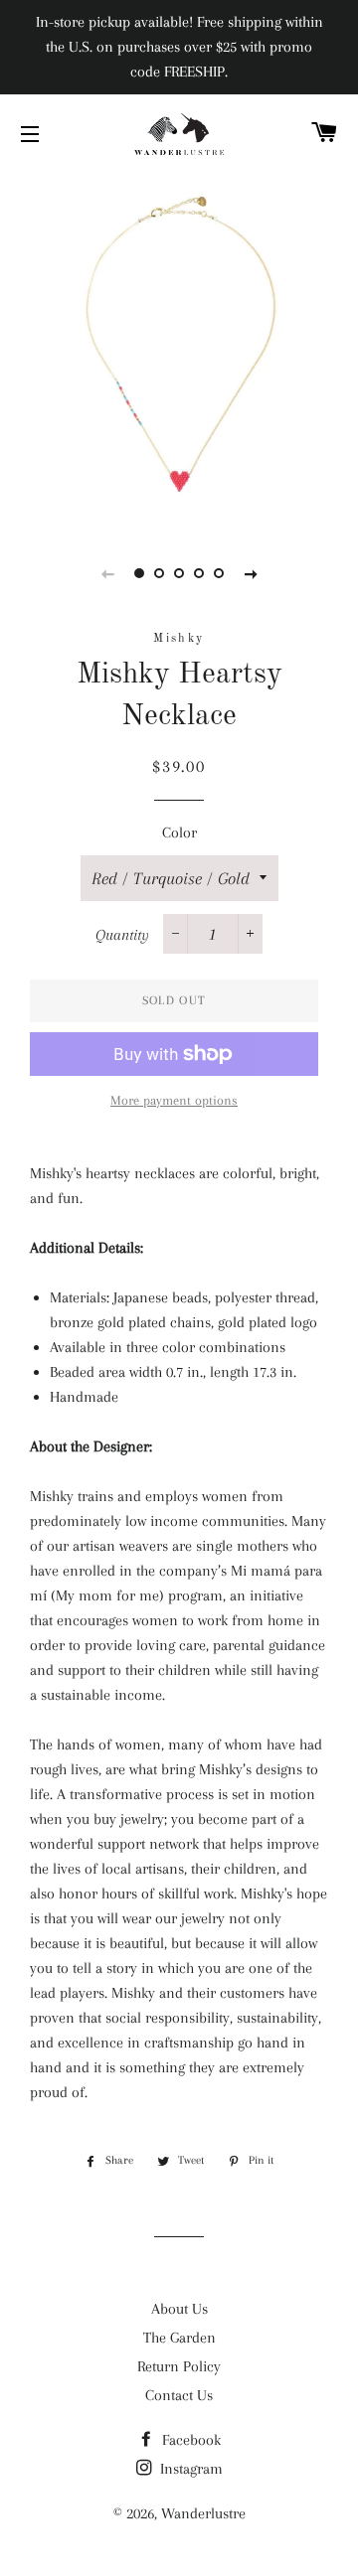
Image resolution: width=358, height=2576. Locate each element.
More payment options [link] (174, 1100)
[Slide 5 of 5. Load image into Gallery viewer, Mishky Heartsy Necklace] (219, 573)
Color (179, 833)
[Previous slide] (107, 573)
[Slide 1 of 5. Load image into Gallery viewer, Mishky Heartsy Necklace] (139, 573)
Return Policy (179, 2366)
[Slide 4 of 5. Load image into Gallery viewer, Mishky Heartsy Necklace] (199, 573)
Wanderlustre (203, 2513)
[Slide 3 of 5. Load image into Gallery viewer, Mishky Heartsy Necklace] (179, 573)
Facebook (189, 2440)
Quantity (122, 935)
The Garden (179, 2338)
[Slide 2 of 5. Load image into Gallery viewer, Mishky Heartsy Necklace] (159, 573)
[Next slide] (251, 573)
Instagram (189, 2469)
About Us (179, 2309)
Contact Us (179, 2395)
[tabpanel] (179, 348)
